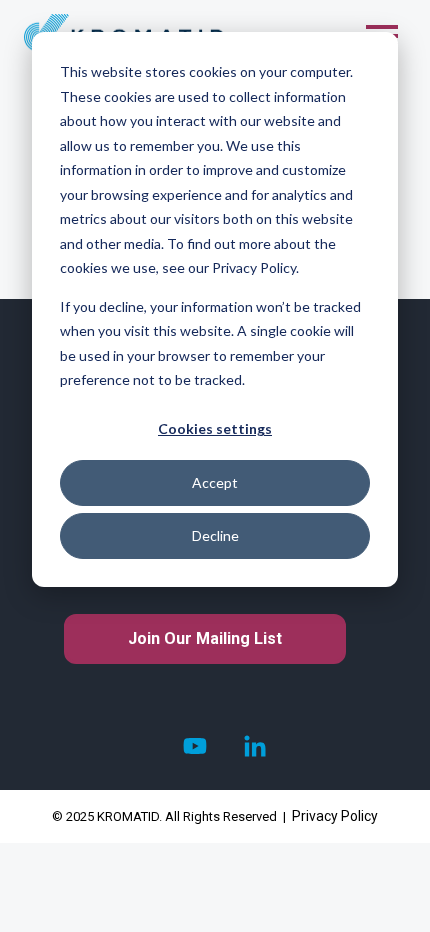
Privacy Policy (335, 816)
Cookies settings (215, 428)
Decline (215, 535)
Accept (215, 482)
